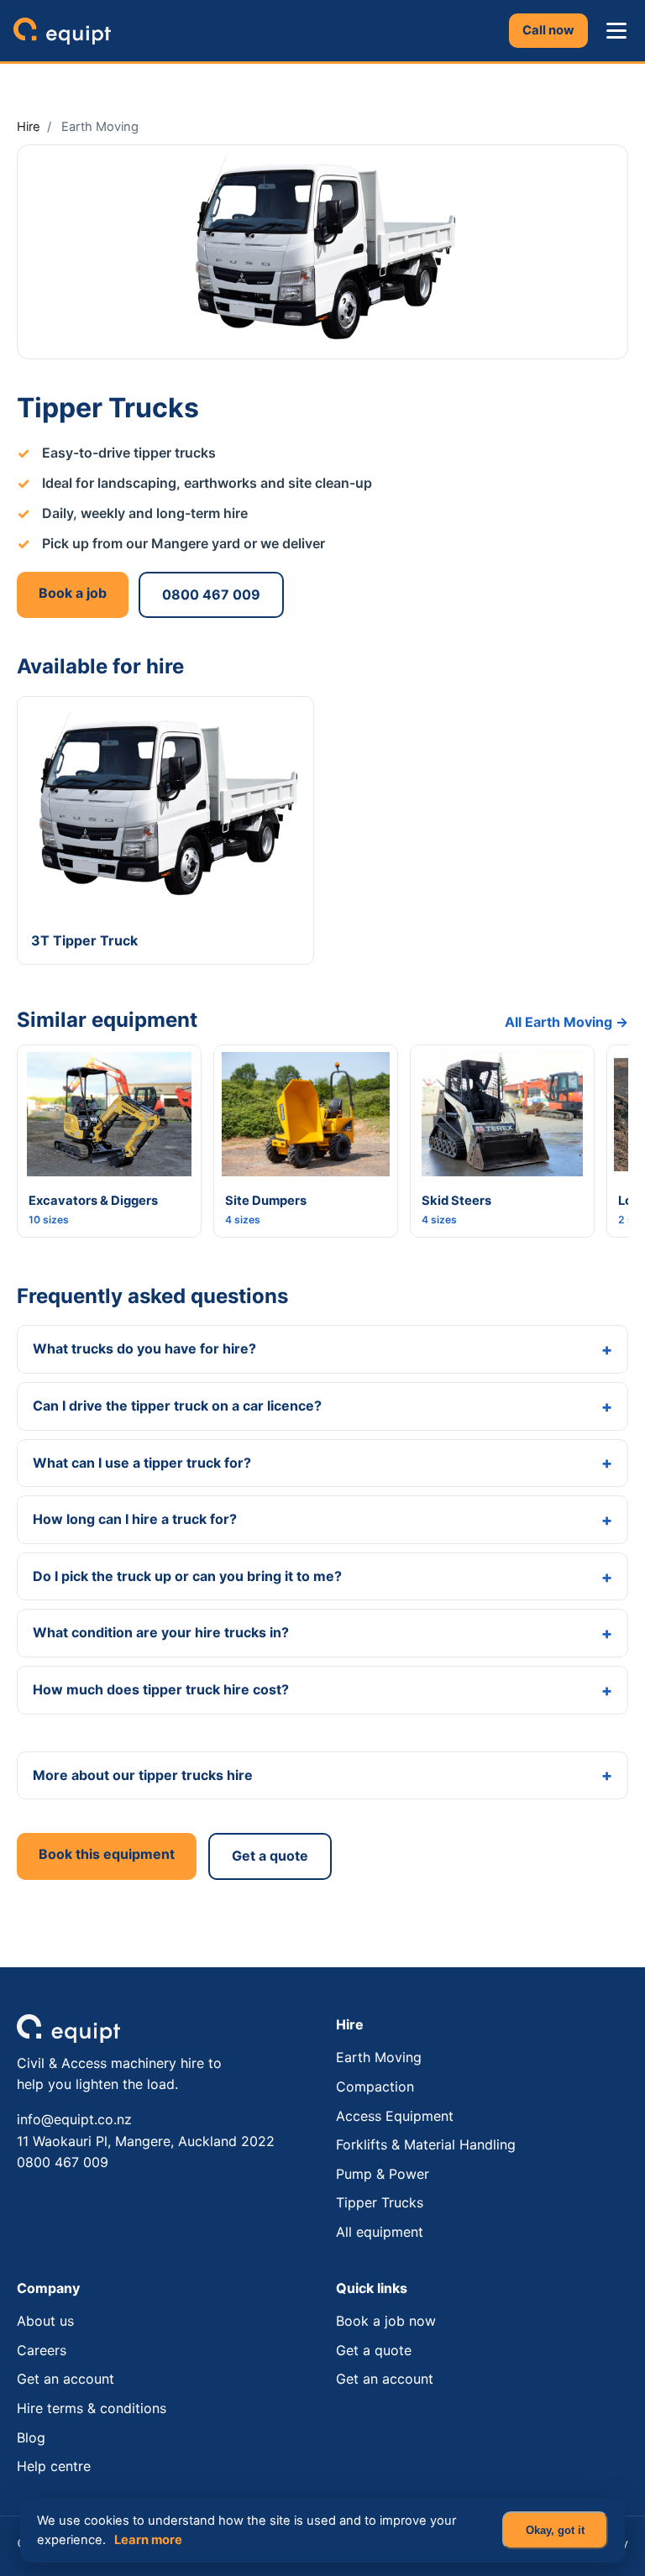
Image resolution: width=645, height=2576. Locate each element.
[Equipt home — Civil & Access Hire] (62, 31)
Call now (548, 30)
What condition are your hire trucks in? (161, 1632)
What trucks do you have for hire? (144, 1348)
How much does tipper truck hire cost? (161, 1689)
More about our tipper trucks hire (143, 1775)
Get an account (66, 2379)
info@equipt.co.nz (74, 2119)
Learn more (148, 2540)
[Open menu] (616, 31)
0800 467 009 (211, 594)
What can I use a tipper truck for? (142, 1463)
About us (45, 2321)
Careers (42, 2350)
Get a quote (270, 1856)
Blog (31, 2437)
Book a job (73, 593)
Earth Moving (379, 2057)
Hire (29, 127)
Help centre (54, 2466)
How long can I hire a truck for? (135, 1519)
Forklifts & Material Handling (426, 2144)
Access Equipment (395, 2116)
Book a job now (386, 2321)
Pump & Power (383, 2174)
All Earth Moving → (566, 1022)
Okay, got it (555, 2530)
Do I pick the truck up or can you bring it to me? (187, 1576)
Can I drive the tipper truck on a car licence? (177, 1406)
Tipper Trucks (380, 2202)
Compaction (375, 2086)
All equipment (380, 2232)
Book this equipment (107, 1854)
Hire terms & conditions (92, 2408)
